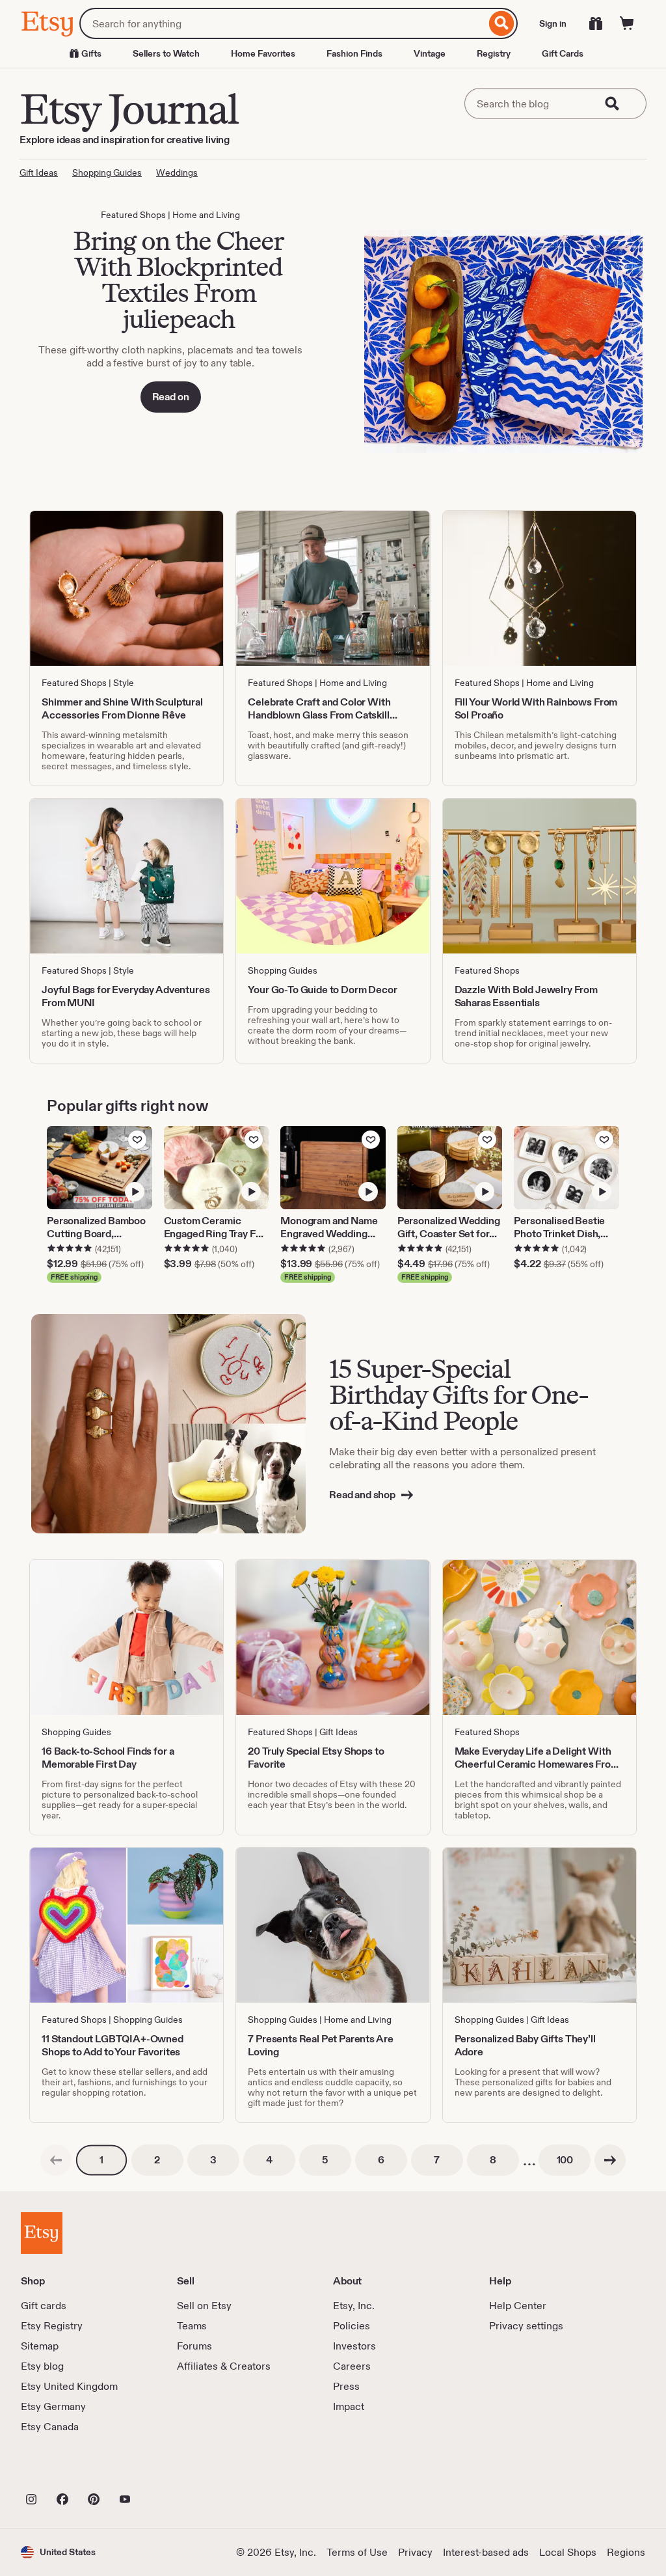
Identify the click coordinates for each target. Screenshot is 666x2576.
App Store (65, 2471)
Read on (171, 397)
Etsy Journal (129, 109)
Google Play (163, 2471)
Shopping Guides (107, 172)
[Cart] (627, 23)
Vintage (430, 53)
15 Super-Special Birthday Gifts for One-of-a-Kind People (459, 1394)
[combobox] (283, 23)
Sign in (553, 23)
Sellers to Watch (166, 53)
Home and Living (206, 215)
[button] (58, 2552)
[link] (56, 2160)
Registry (494, 53)
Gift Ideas (39, 172)
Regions (626, 2552)
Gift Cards (563, 53)
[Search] (502, 23)
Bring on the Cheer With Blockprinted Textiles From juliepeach (178, 280)
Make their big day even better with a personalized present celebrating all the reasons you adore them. (462, 1458)
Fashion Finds (354, 53)
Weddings (177, 172)
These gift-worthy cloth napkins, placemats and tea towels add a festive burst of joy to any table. (170, 356)
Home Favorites (263, 53)
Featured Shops (133, 215)
